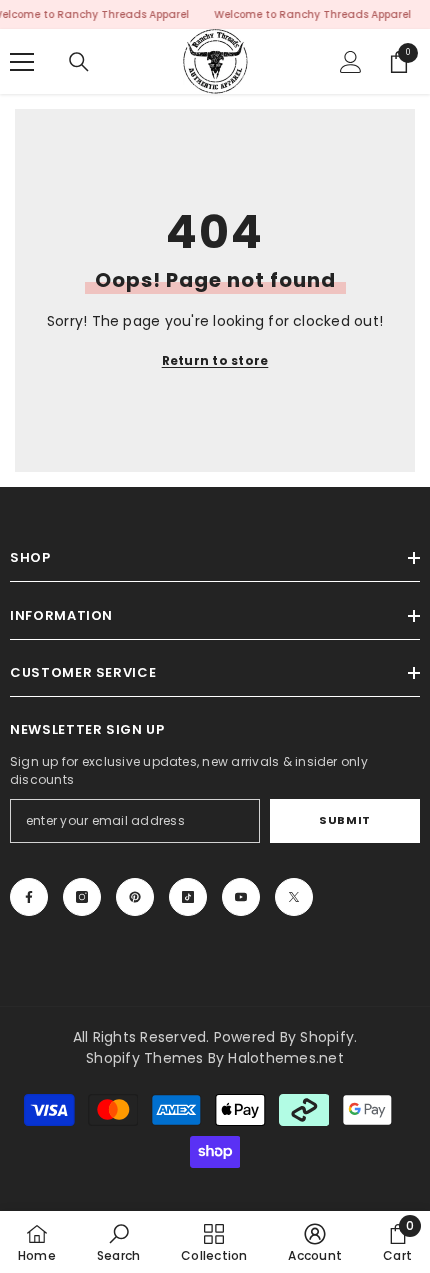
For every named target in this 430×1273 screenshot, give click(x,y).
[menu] (22, 62)
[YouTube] (241, 897)
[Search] (79, 62)
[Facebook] (29, 897)
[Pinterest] (135, 897)
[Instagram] (82, 897)
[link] (118, 1242)
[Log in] (351, 62)
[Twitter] (294, 897)
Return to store (215, 360)
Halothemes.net (285, 1058)
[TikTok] (188, 897)
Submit (344, 820)
